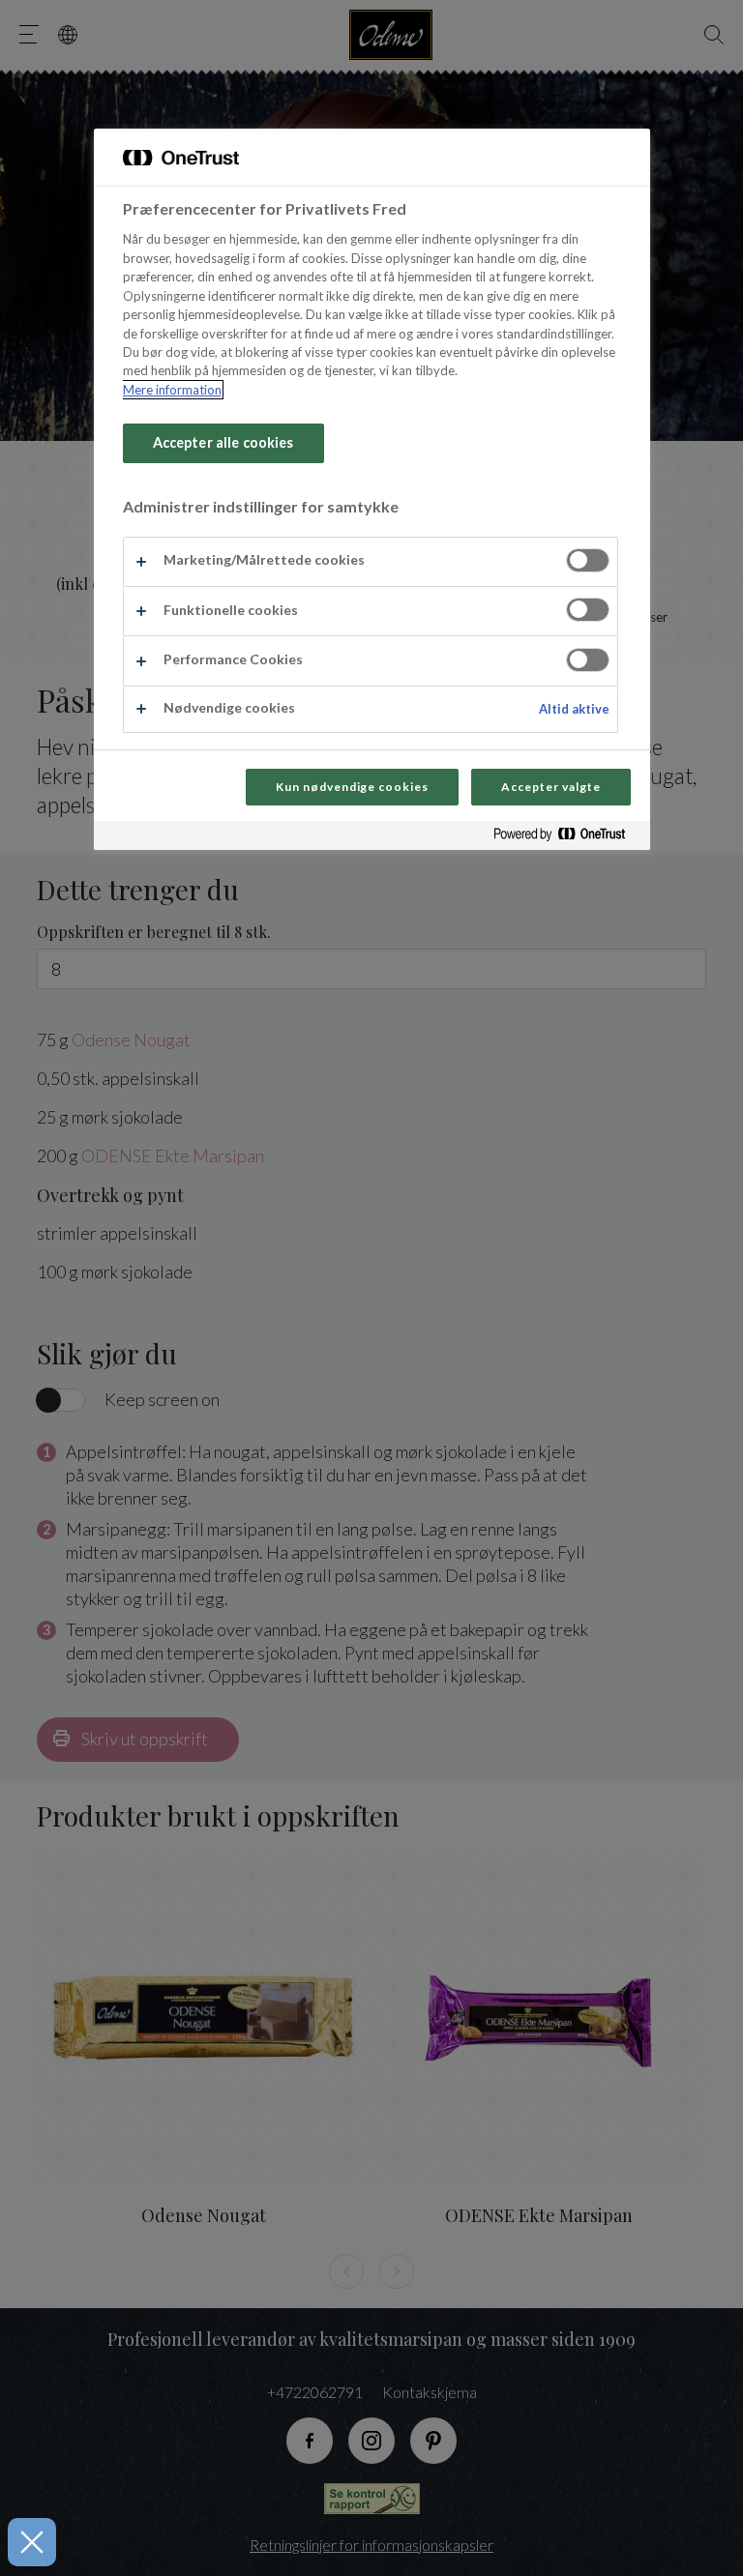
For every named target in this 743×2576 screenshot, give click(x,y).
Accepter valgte (550, 787)
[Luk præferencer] (32, 2542)
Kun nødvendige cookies (352, 787)
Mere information (172, 390)
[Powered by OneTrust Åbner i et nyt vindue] (567, 838)
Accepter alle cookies (223, 442)
